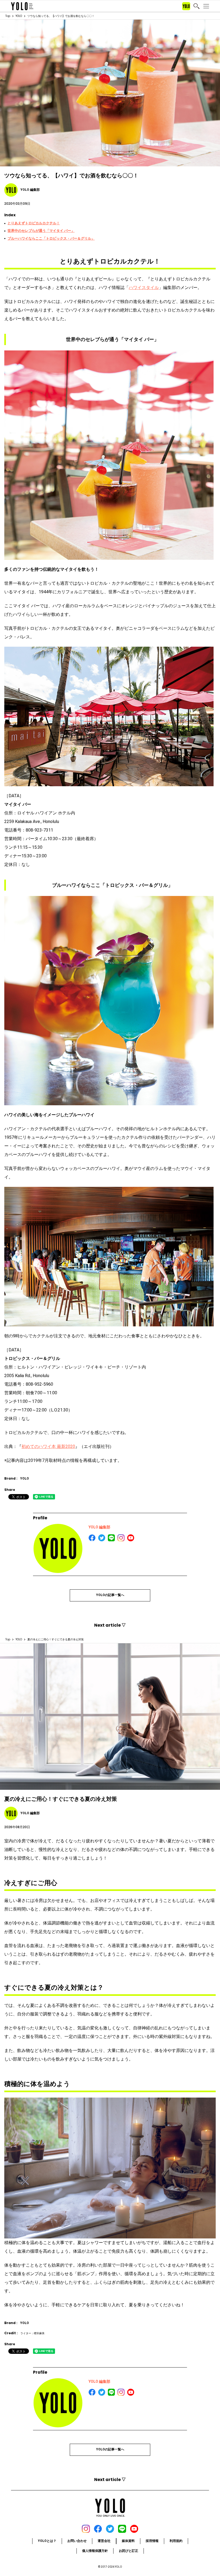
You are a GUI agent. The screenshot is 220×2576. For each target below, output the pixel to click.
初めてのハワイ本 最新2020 (48, 1446)
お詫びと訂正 (129, 2551)
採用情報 (152, 2541)
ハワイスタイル (144, 288)
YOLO (19, 16)
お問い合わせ (77, 2541)
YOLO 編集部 (99, 1527)
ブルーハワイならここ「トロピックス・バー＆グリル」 (51, 238)
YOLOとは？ (47, 2541)
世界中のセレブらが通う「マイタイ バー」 (41, 231)
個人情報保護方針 (95, 2551)
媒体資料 (128, 2541)
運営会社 (104, 2541)
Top (8, 16)
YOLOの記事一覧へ (110, 1595)
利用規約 (176, 2541)
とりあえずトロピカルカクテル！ (34, 223)
